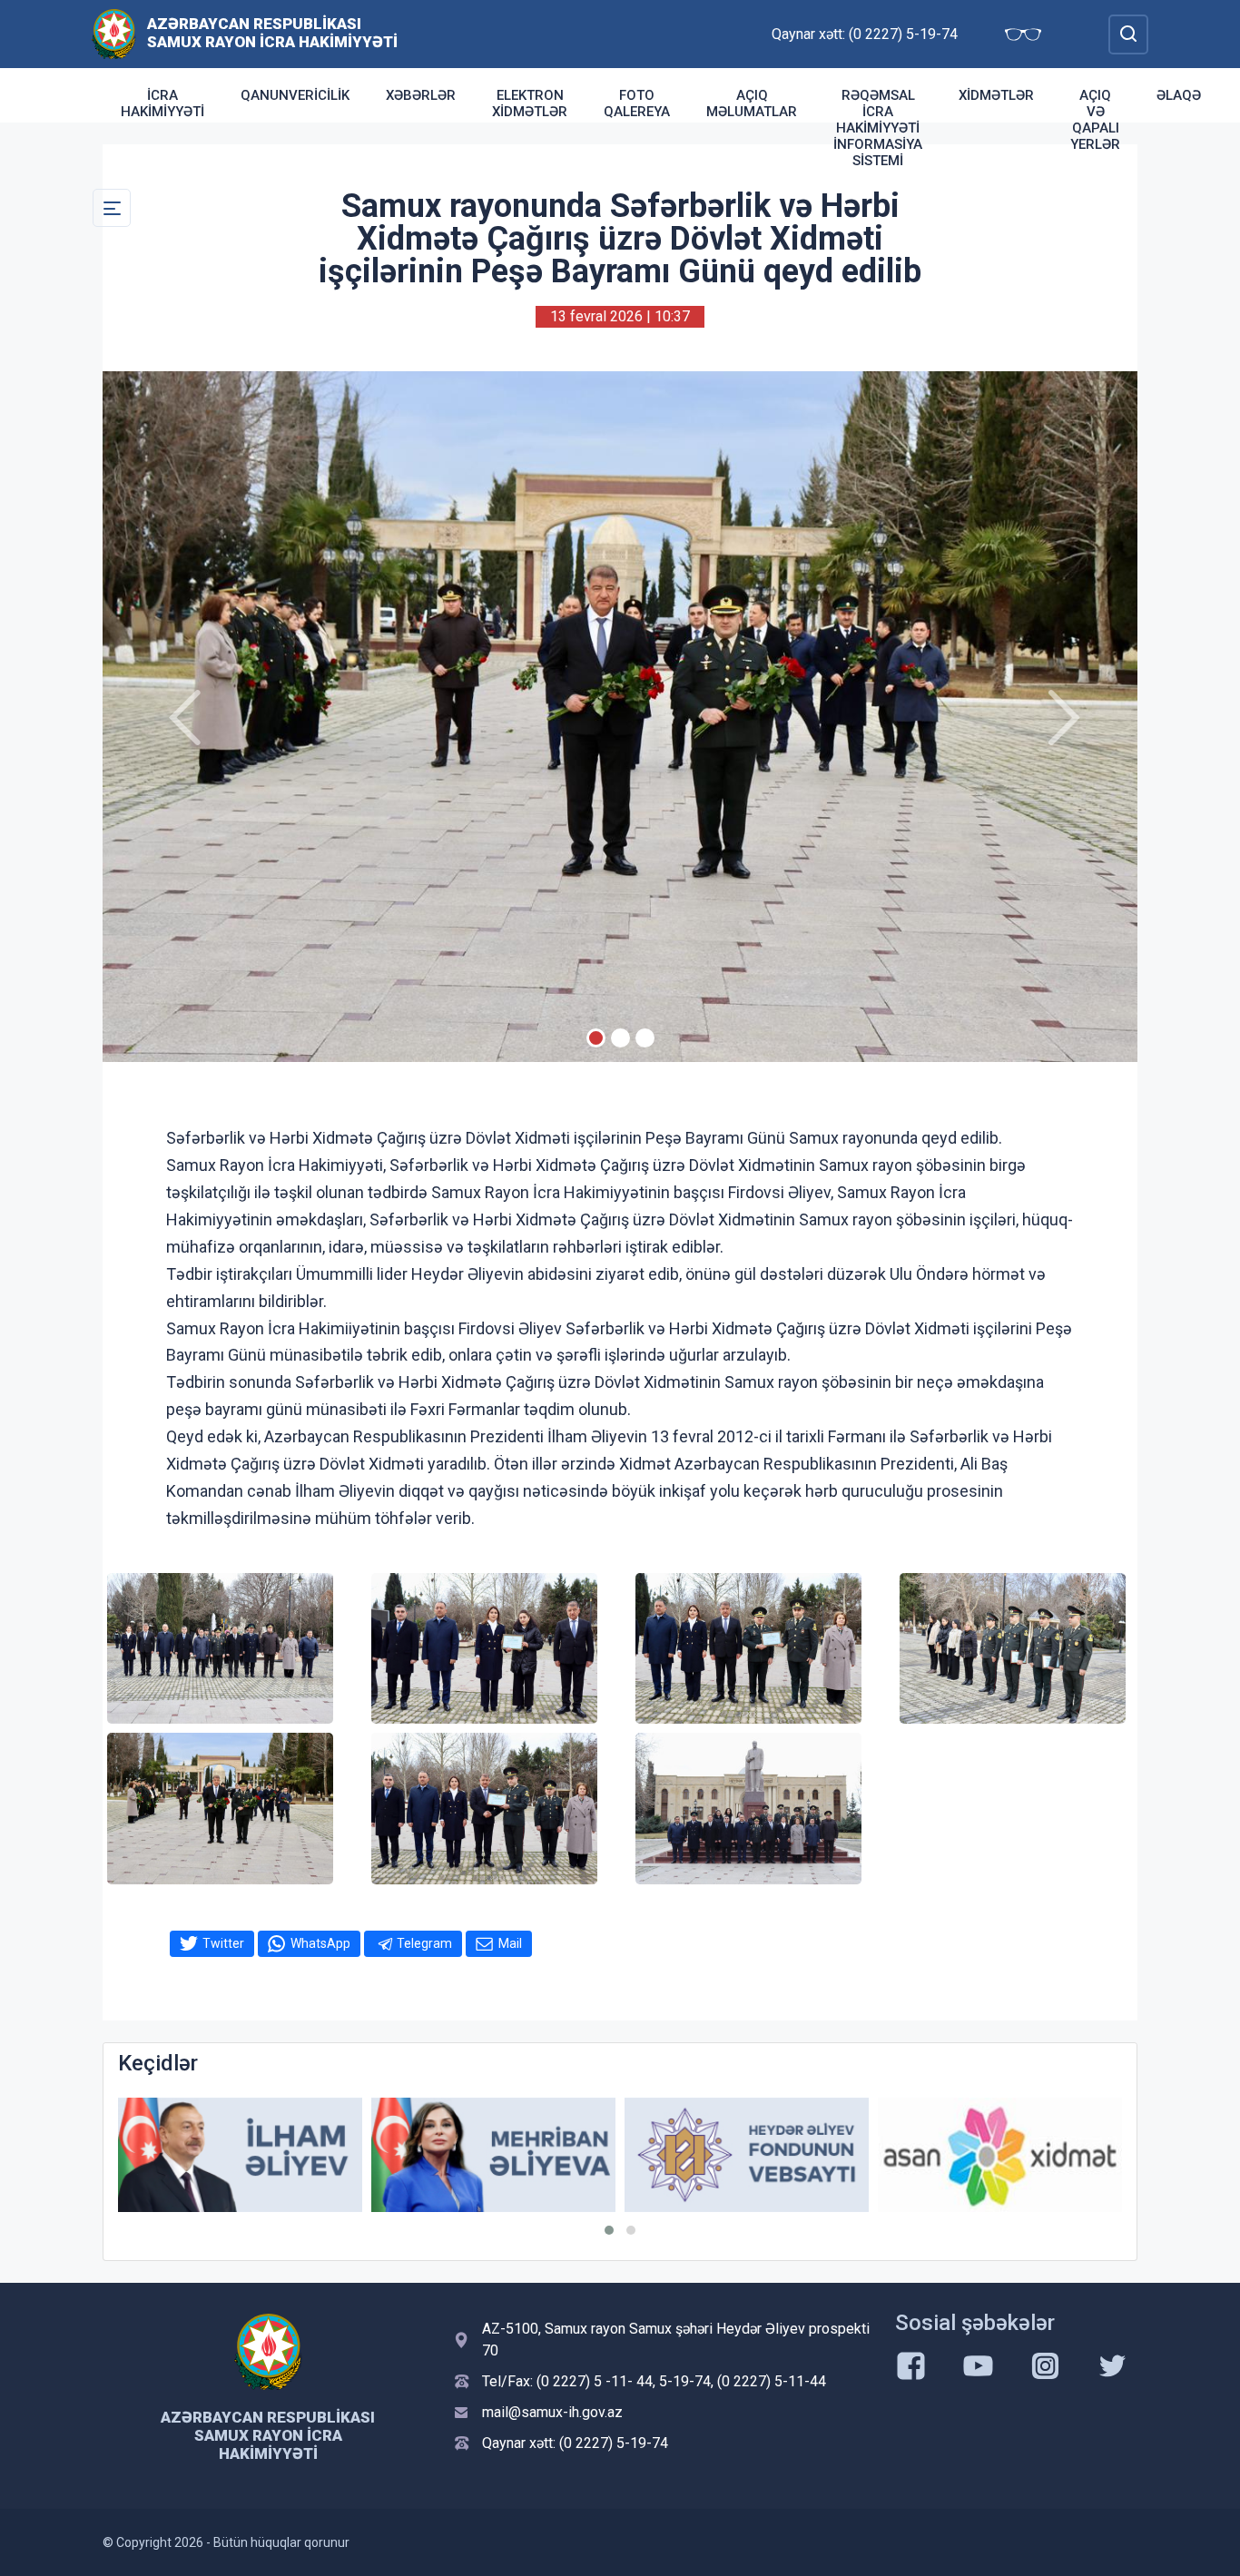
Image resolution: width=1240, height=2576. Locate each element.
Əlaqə (1179, 95)
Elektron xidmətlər (530, 103)
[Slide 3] (645, 1038)
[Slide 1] (596, 1038)
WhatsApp (320, 1943)
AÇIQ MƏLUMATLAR (752, 103)
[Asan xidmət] (747, 2155)
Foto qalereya (637, 103)
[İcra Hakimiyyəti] (114, 33)
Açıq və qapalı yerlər (1095, 120)
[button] (609, 2230)
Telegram (424, 1943)
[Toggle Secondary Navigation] (112, 208)
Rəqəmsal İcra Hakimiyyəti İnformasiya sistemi (878, 128)
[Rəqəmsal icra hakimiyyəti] (1000, 2155)
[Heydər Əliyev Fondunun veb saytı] (493, 2155)
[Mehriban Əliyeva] (240, 2155)
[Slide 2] (620, 1038)
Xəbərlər (421, 95)
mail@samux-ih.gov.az (552, 2412)
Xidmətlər (996, 95)
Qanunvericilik (295, 95)
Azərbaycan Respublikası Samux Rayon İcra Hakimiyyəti (272, 33)
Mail (510, 1943)
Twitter (223, 1943)
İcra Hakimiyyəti (162, 103)
